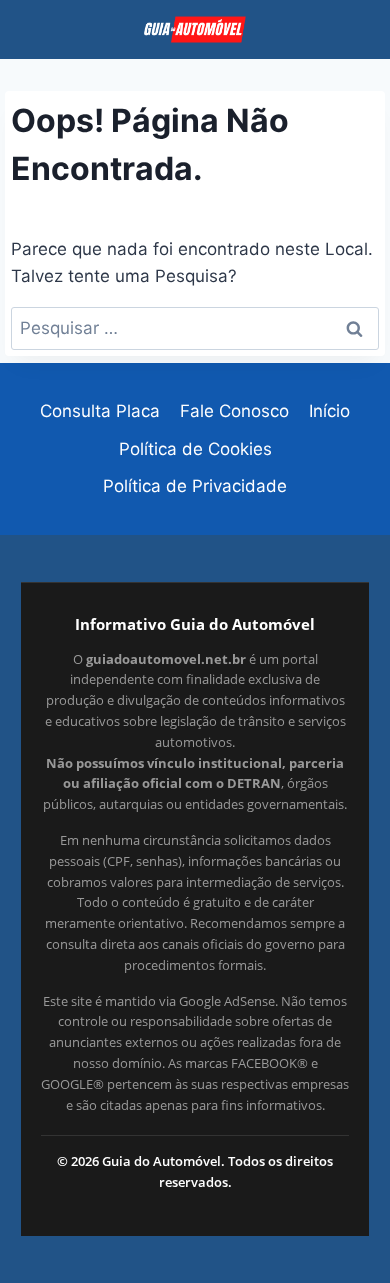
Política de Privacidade (195, 486)
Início (329, 411)
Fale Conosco (234, 411)
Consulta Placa (100, 411)
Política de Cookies (195, 449)
